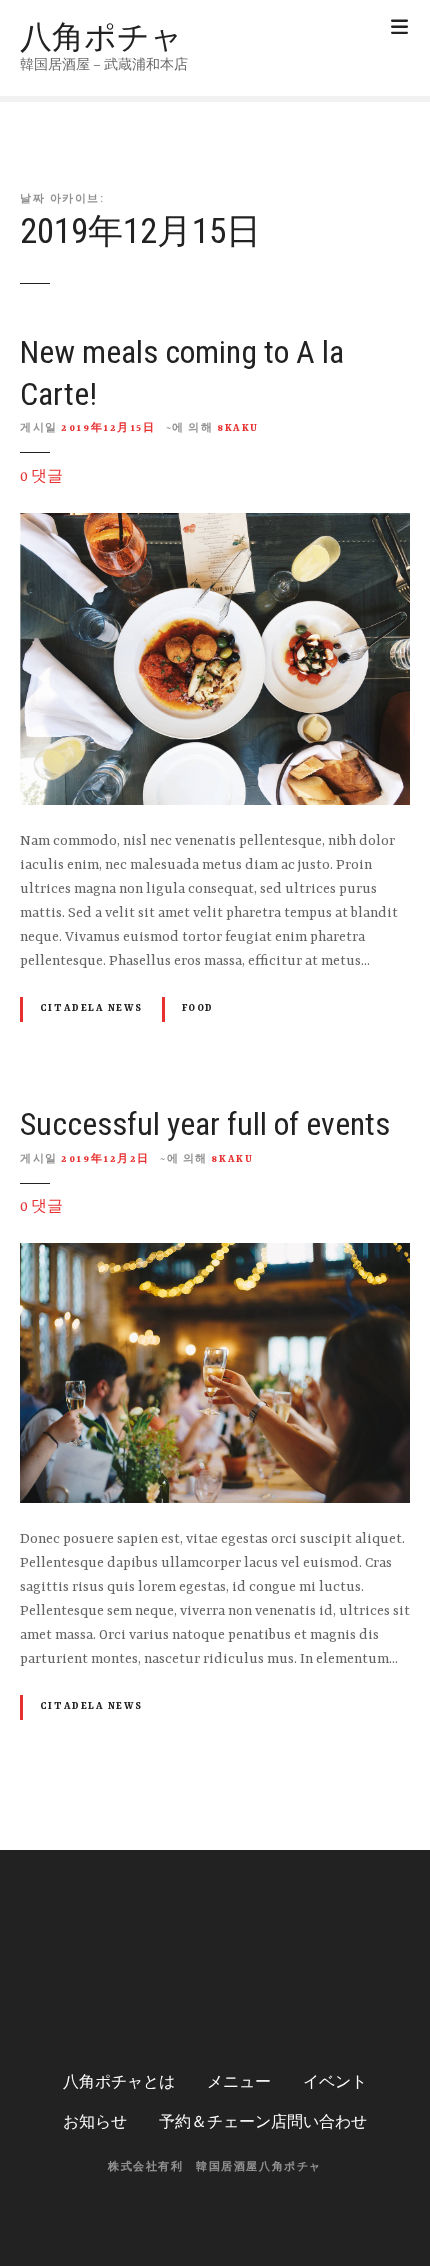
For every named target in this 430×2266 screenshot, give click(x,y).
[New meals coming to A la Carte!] (215, 525)
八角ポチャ (101, 37)
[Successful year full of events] (215, 1255)
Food (198, 1008)
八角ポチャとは (119, 2083)
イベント (335, 2083)
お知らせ (95, 2123)
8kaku (238, 428)
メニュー (239, 2083)
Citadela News (91, 1008)
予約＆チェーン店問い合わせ (263, 2123)
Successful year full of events (205, 1124)
